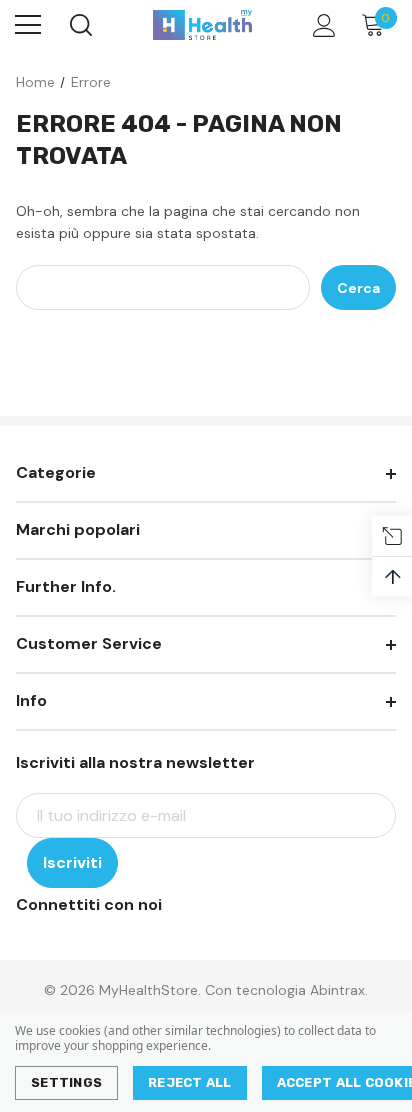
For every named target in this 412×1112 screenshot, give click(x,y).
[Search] (79, 25)
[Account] (320, 25)
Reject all (190, 1082)
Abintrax (337, 990)
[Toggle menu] (28, 25)
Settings (66, 1082)
